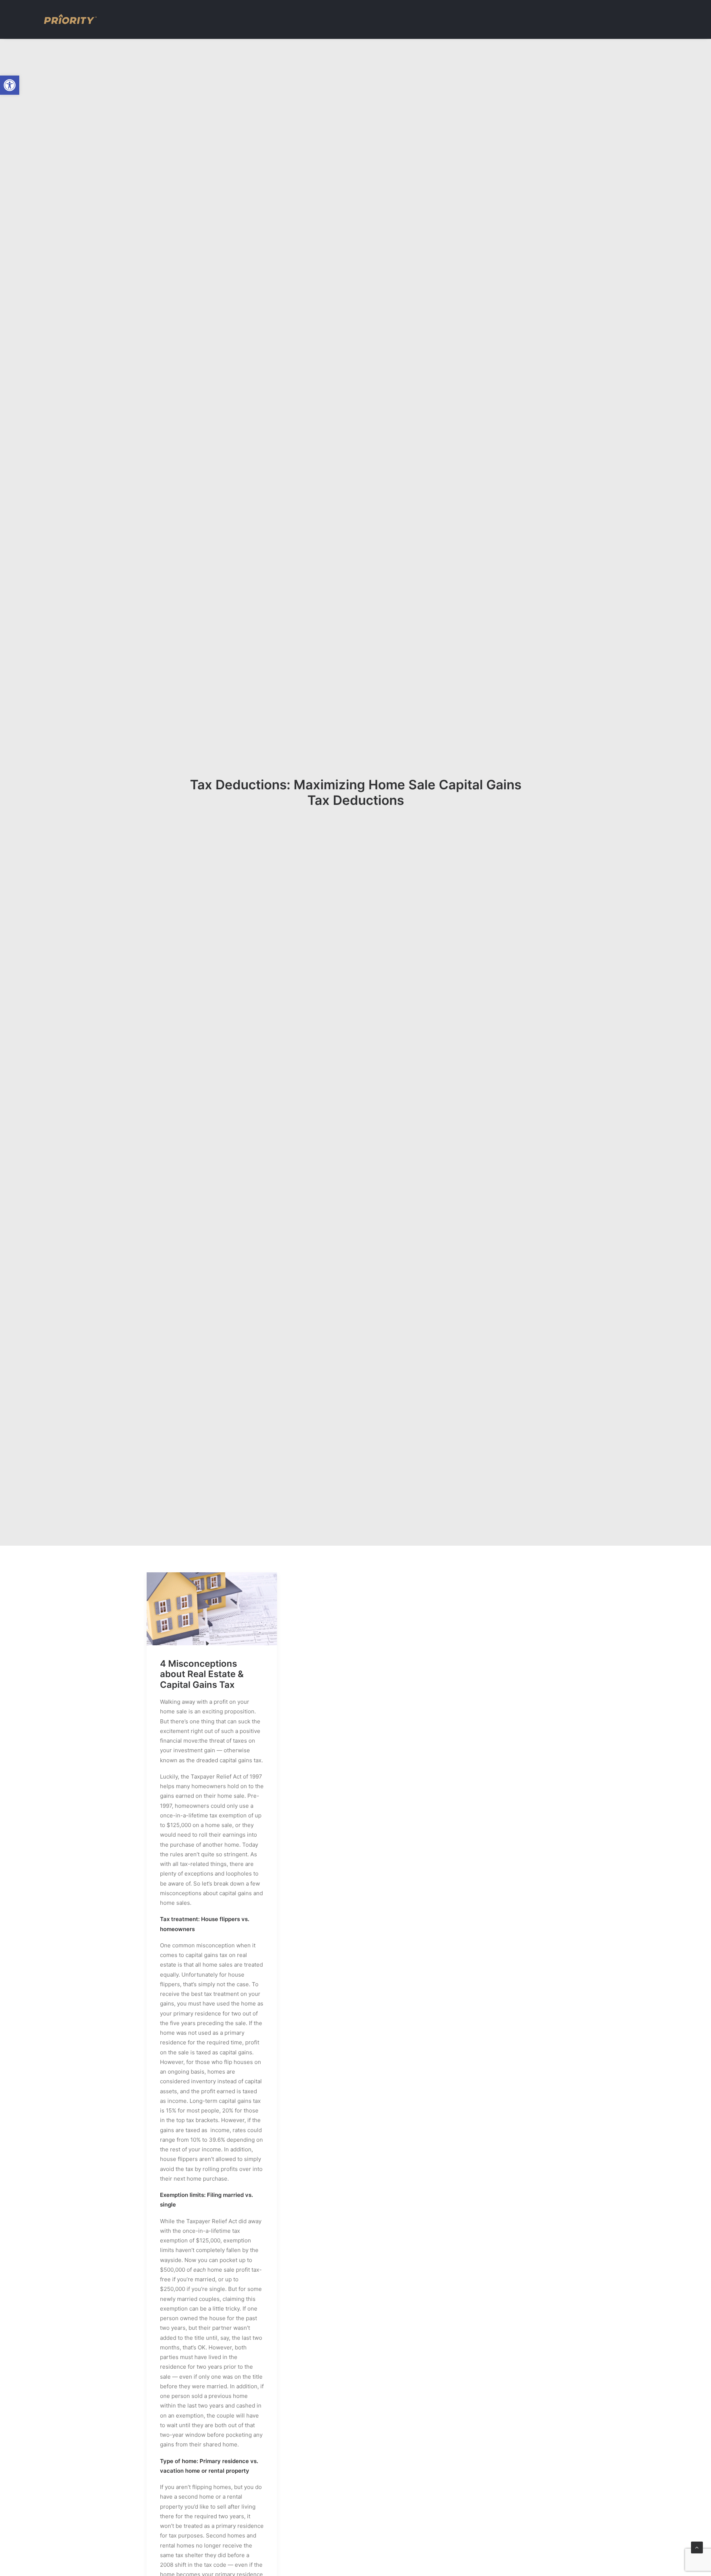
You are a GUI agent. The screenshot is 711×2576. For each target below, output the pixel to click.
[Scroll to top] (697, 2547)
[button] (10, 85)
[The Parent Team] (70, 19)
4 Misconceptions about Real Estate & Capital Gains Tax (202, 1674)
